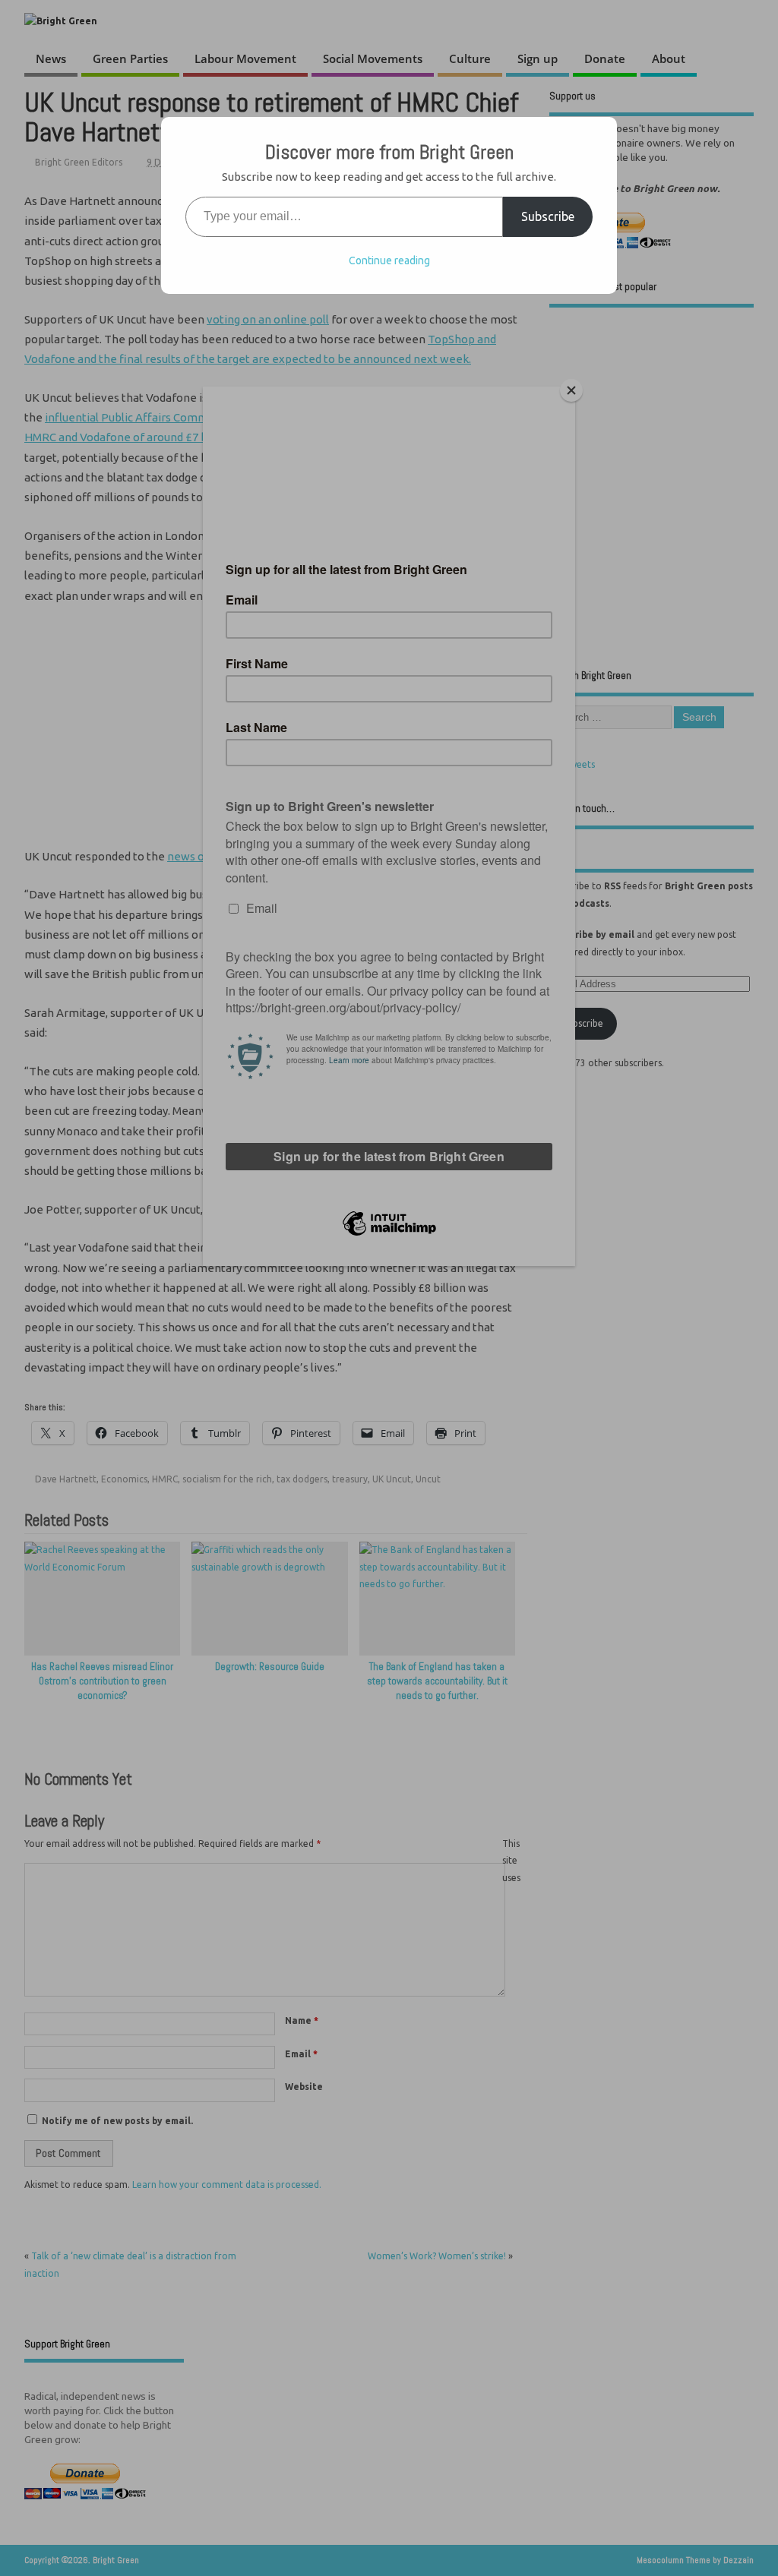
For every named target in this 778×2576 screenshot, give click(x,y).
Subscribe (548, 216)
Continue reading (389, 260)
